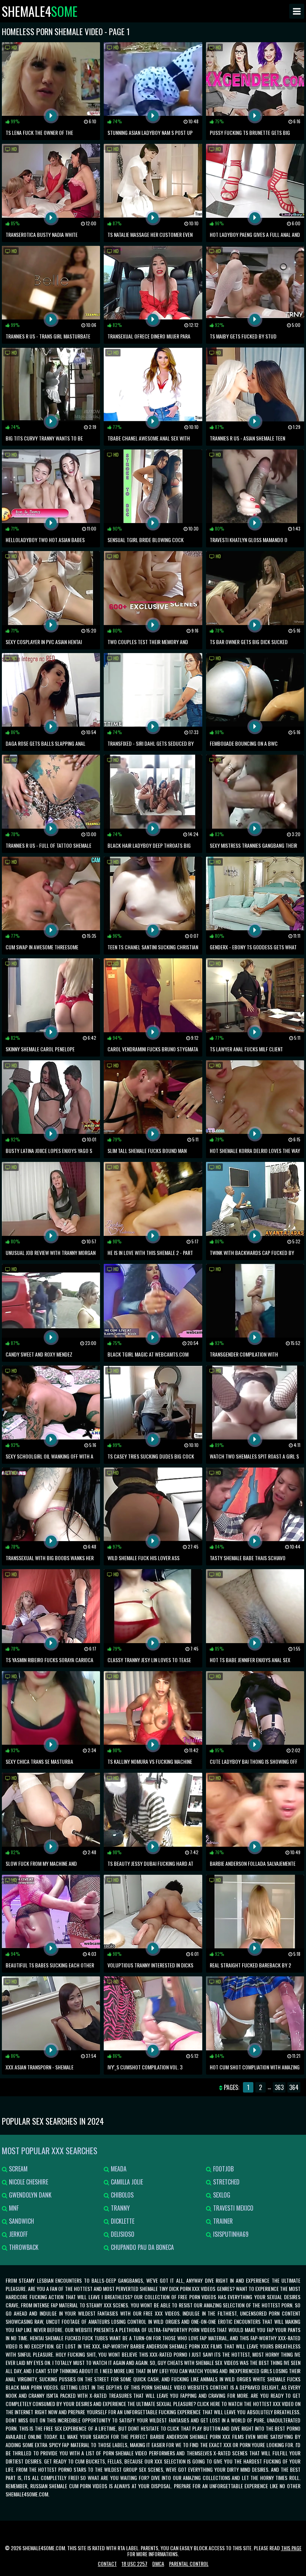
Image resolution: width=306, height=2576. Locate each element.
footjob (223, 2169)
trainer (222, 2221)
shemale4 (40, 11)
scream (18, 2169)
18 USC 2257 (135, 2563)
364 (294, 2087)
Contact (107, 2563)
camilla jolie (126, 2182)
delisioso (122, 2234)
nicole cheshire (28, 2182)
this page (291, 2548)
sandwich (21, 2221)
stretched (226, 2182)
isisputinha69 (230, 2234)
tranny (120, 2208)
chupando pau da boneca (142, 2247)
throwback (23, 2247)
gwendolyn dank (29, 2195)
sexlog (221, 2195)
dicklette (122, 2221)
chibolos (121, 2195)
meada (118, 2169)
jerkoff (18, 2234)
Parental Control (189, 2563)
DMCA (158, 2563)
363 (279, 2087)
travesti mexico (232, 2208)
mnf (13, 2208)
